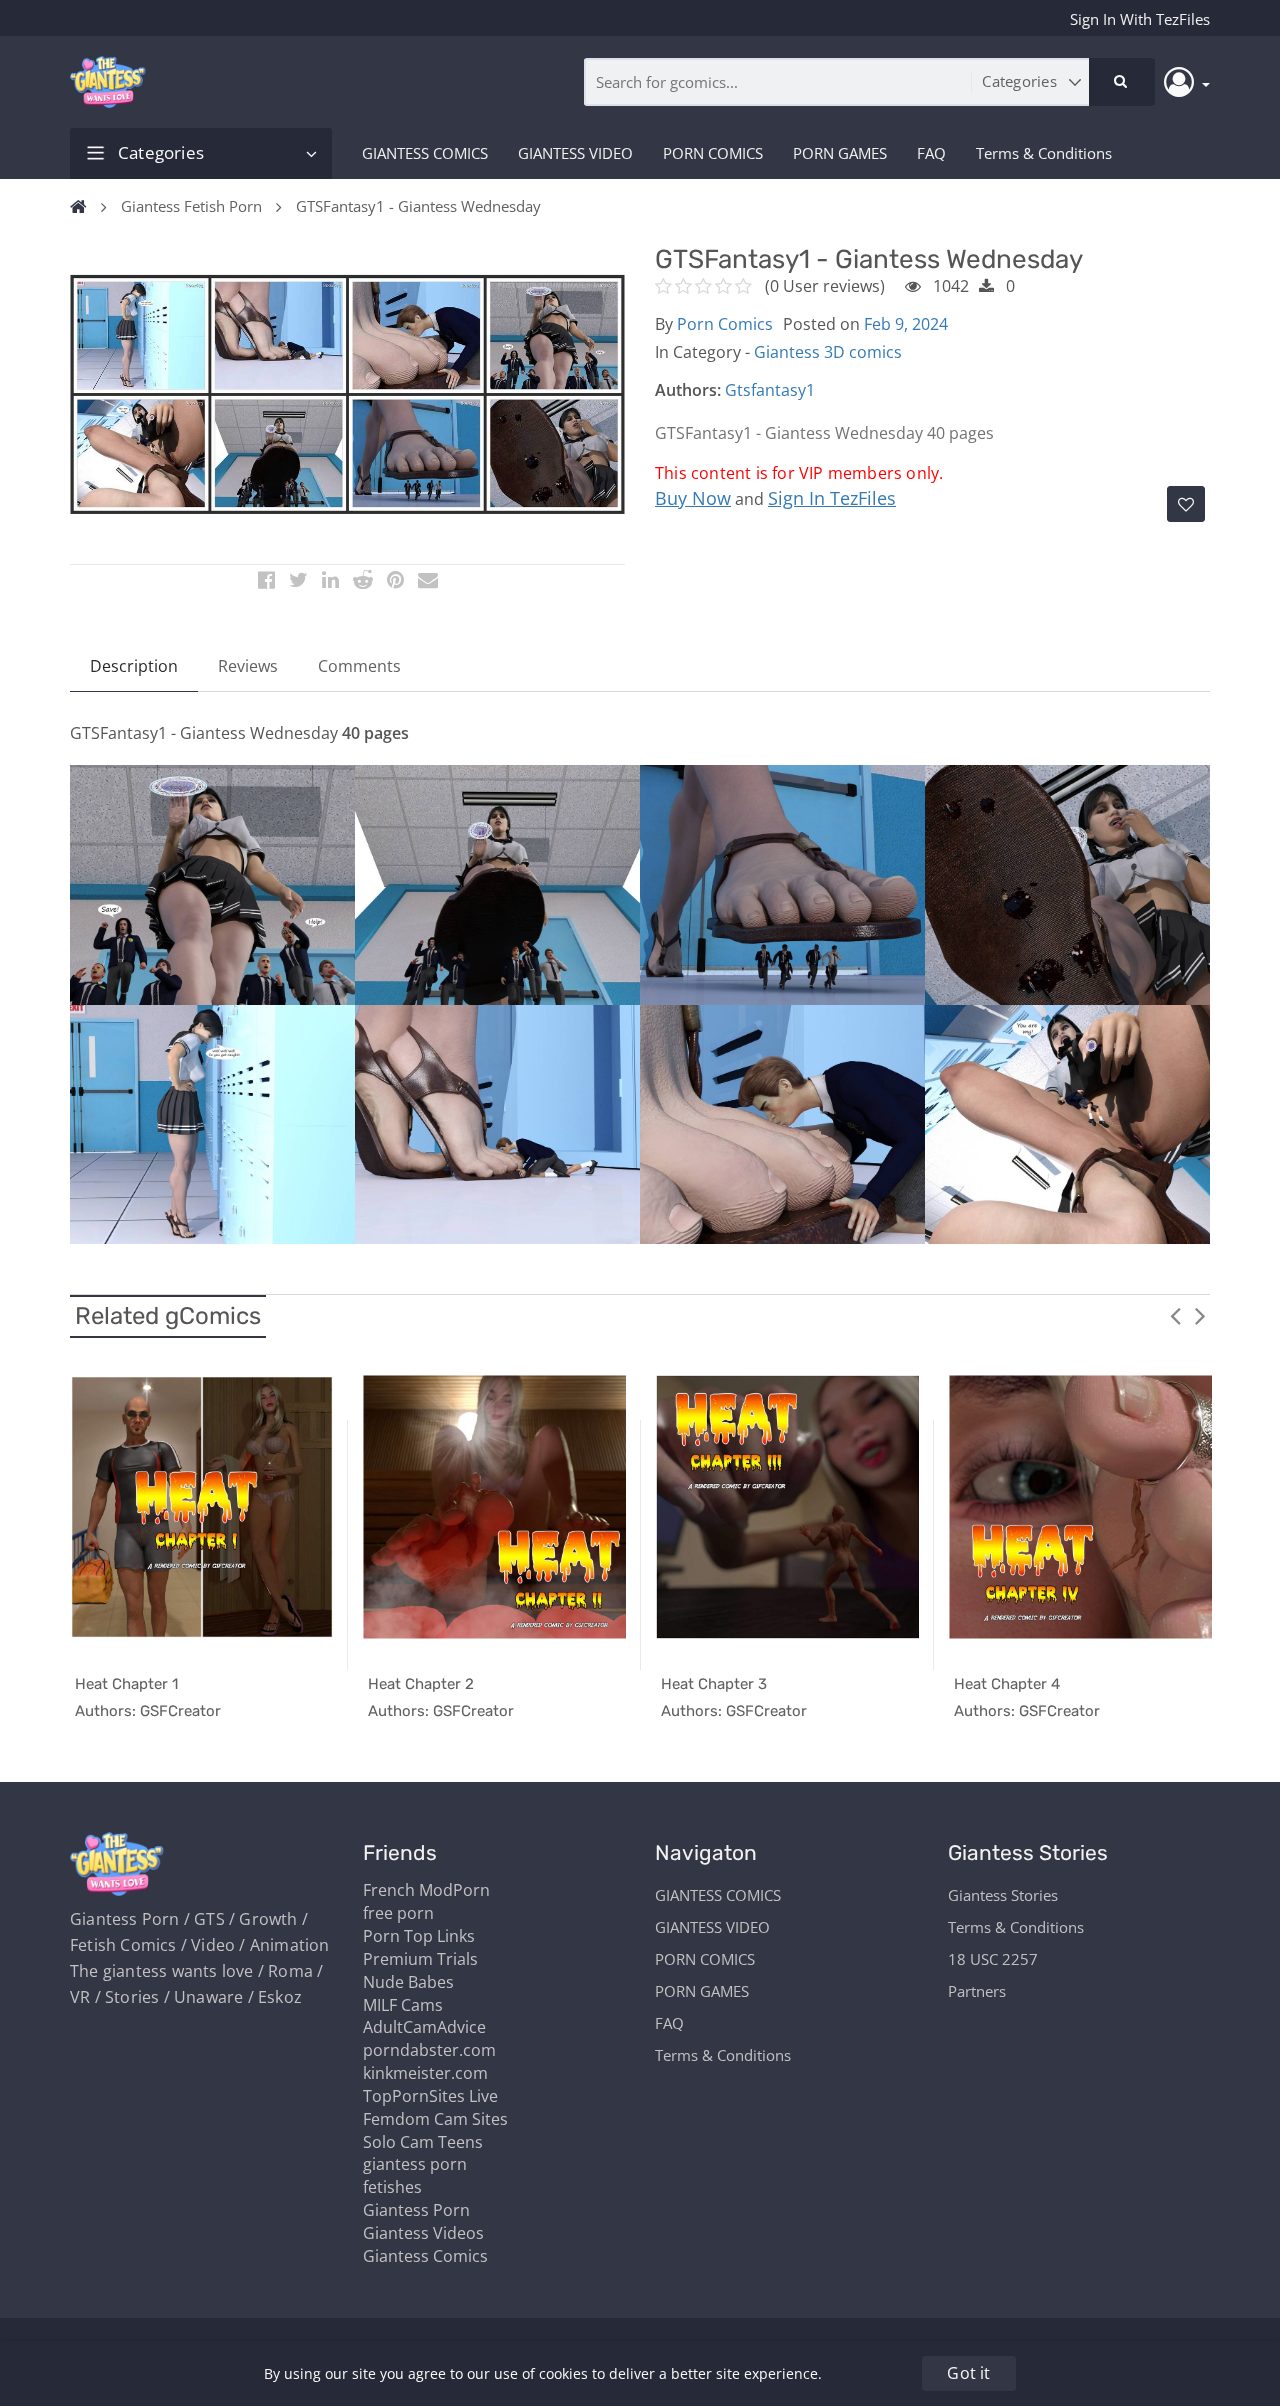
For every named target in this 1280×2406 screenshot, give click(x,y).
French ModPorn (426, 1890)
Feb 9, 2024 (906, 324)
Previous (1175, 1315)
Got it (968, 2373)
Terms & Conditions (1044, 153)
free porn (398, 1913)
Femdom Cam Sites (435, 2119)
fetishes (392, 2187)
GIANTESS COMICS (425, 153)
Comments (359, 666)
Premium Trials (420, 1959)
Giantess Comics (425, 2256)
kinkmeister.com (425, 2073)
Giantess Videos (423, 2233)
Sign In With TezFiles (1140, 19)
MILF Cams (403, 2005)
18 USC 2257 (993, 1959)
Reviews (248, 666)
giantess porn (415, 2164)
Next (1200, 1315)
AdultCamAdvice (424, 2027)
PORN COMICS (713, 153)
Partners (977, 1991)
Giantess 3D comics (828, 352)
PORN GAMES (840, 153)
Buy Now (693, 498)
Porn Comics (725, 324)
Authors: (688, 390)
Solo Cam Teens (423, 2142)
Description (134, 666)
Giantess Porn (416, 2210)
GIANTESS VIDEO (575, 153)
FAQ (931, 153)
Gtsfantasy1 (770, 390)
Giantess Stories (1003, 1895)
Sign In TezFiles (832, 498)
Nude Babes (408, 1982)
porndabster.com (429, 2050)
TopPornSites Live (430, 2096)
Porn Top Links (419, 1936)
